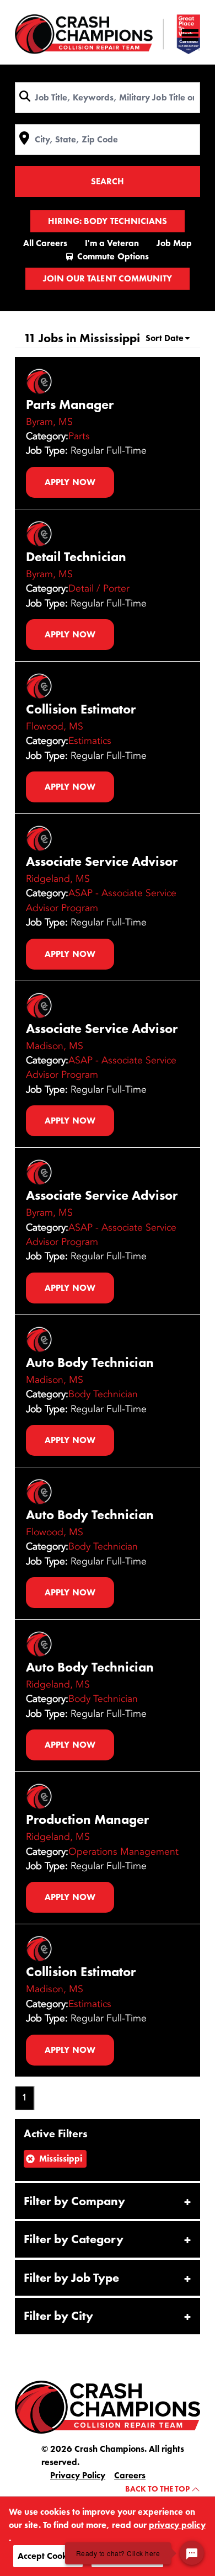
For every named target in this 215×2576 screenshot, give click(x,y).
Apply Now (70, 482)
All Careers (45, 243)
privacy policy (177, 2525)
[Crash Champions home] (108, 34)
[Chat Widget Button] (192, 2553)
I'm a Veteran (112, 243)
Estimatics (90, 741)
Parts (79, 436)
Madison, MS (55, 1046)
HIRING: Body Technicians (107, 221)
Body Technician (103, 1394)
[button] (108, 2201)
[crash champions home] (108, 2406)
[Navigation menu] (190, 35)
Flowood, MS (55, 726)
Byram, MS (49, 422)
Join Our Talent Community (107, 278)
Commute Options (113, 256)
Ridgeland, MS (58, 879)
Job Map (174, 243)
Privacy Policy (78, 2475)
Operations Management (123, 1851)
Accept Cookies (48, 2556)
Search (108, 181)
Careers (130, 2475)
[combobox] (108, 98)
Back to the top (158, 2489)
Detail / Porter (99, 588)
